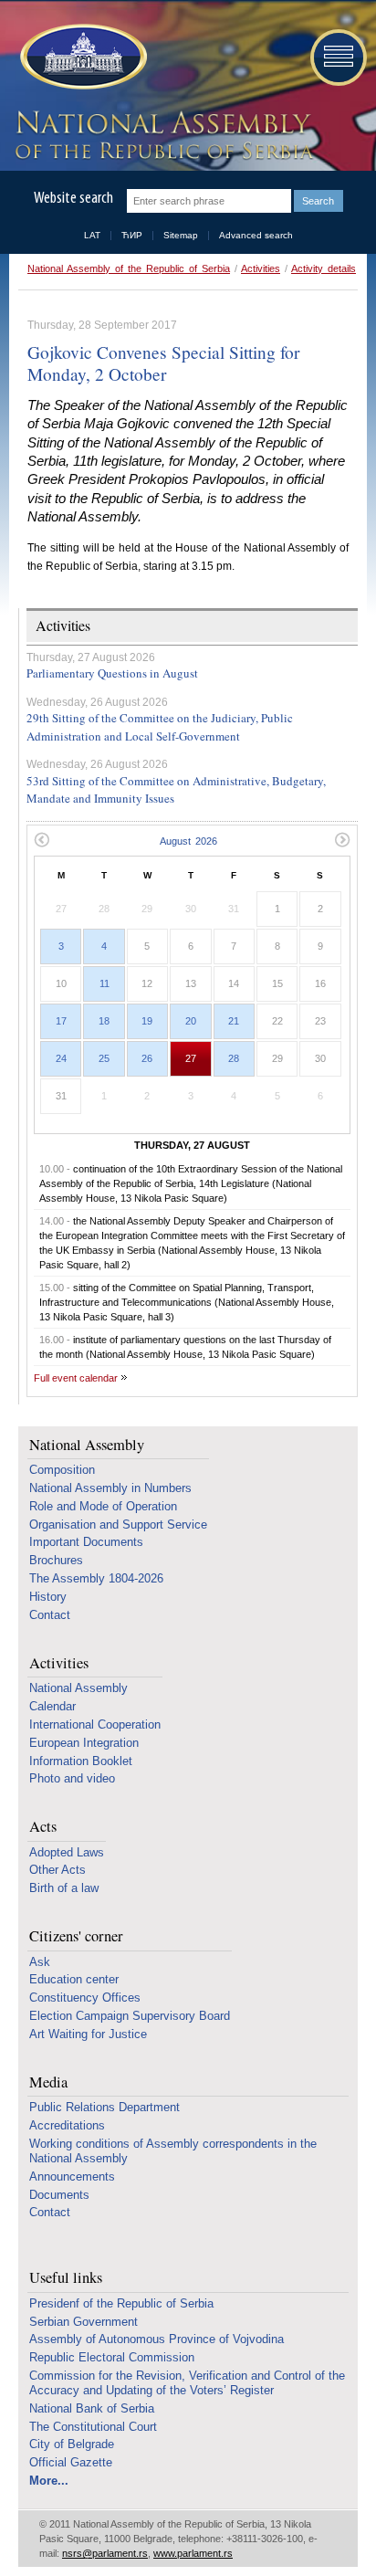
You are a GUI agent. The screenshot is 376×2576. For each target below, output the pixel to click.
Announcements (72, 2176)
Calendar (52, 1706)
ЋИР (132, 235)
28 (234, 1058)
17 (61, 1021)
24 (61, 1058)
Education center (74, 1979)
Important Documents (86, 1542)
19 (147, 1021)
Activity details (324, 268)
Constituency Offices (85, 1998)
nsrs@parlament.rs (105, 2553)
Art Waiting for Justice (88, 2034)
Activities (261, 268)
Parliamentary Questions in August (112, 673)
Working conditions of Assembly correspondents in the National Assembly (173, 2151)
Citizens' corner (76, 1936)
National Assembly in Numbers (110, 1488)
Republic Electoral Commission (112, 2357)
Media (48, 2082)
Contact (50, 1615)
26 (147, 1058)
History (48, 1597)
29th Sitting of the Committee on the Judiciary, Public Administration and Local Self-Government (160, 727)
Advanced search (256, 235)
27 (191, 1058)
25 (104, 1058)
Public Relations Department (104, 2107)
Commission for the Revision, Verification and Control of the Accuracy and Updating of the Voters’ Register (187, 2383)
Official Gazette (71, 2462)
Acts (43, 1827)
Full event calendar (76, 1378)
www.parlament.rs (193, 2553)
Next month (343, 840)
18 (104, 1021)
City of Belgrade (72, 2444)
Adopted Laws (67, 1852)
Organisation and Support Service (118, 1525)
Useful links (66, 2278)
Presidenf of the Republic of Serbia (121, 2303)
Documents (59, 2195)
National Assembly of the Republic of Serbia (129, 268)
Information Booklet (81, 1761)
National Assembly (87, 1445)
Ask (40, 1962)
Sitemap (181, 235)
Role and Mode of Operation (103, 1506)
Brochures (56, 1560)
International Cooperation (95, 1724)
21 (234, 1021)
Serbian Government (84, 2322)
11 (104, 983)
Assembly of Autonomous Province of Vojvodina (157, 2339)
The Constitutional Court (93, 2427)
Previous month (42, 840)
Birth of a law (64, 1888)
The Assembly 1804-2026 (96, 1578)
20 (191, 1021)
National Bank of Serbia (92, 2408)
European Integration (84, 1743)
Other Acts (57, 1870)
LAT (92, 235)
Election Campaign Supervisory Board (130, 2016)
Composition (62, 1470)
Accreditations (67, 2125)
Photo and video (72, 1778)
